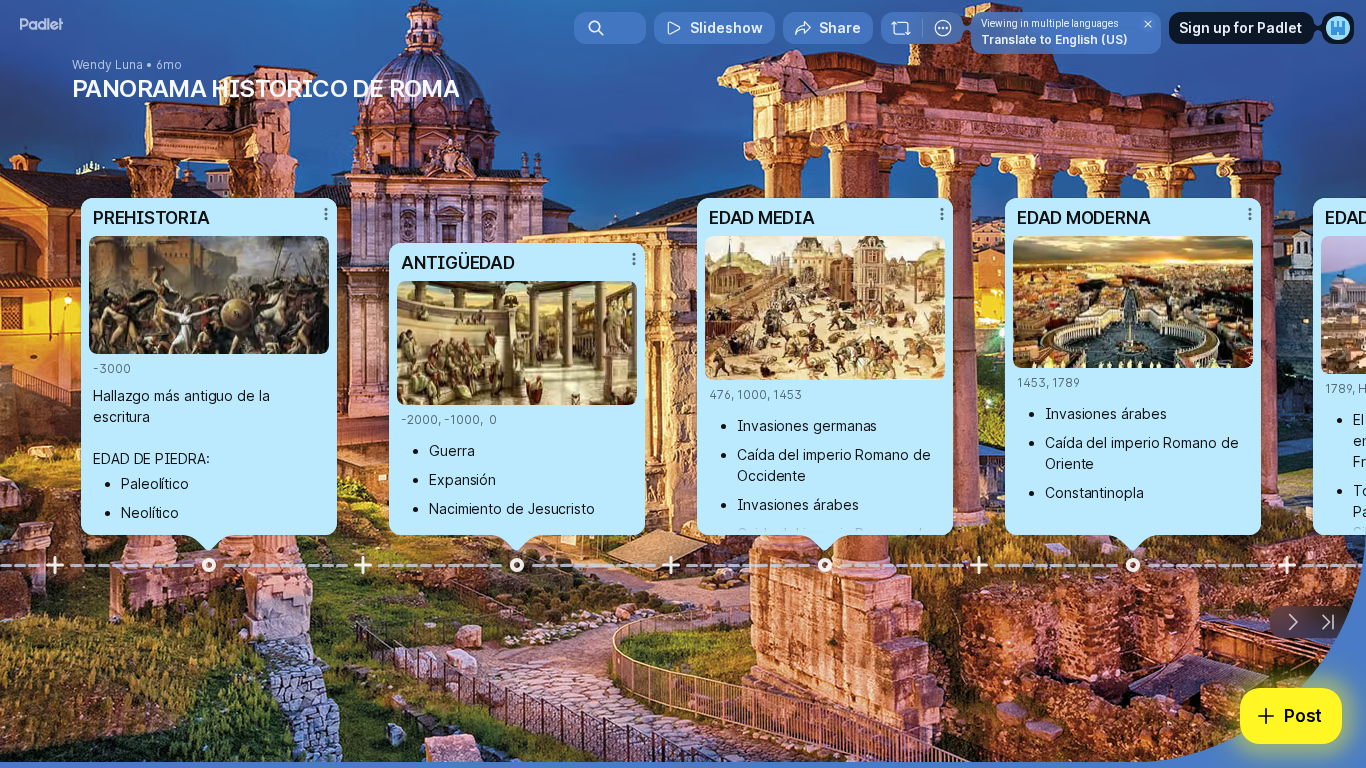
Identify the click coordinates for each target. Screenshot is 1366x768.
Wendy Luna (107, 65)
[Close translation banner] (1148, 24)
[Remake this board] (901, 28)
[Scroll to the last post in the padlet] (1328, 622)
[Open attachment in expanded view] (209, 295)
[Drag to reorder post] (209, 565)
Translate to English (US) (1054, 39)
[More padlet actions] (943, 28)
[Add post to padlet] (55, 565)
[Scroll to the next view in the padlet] (1292, 622)
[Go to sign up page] (1338, 28)
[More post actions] (326, 214)
